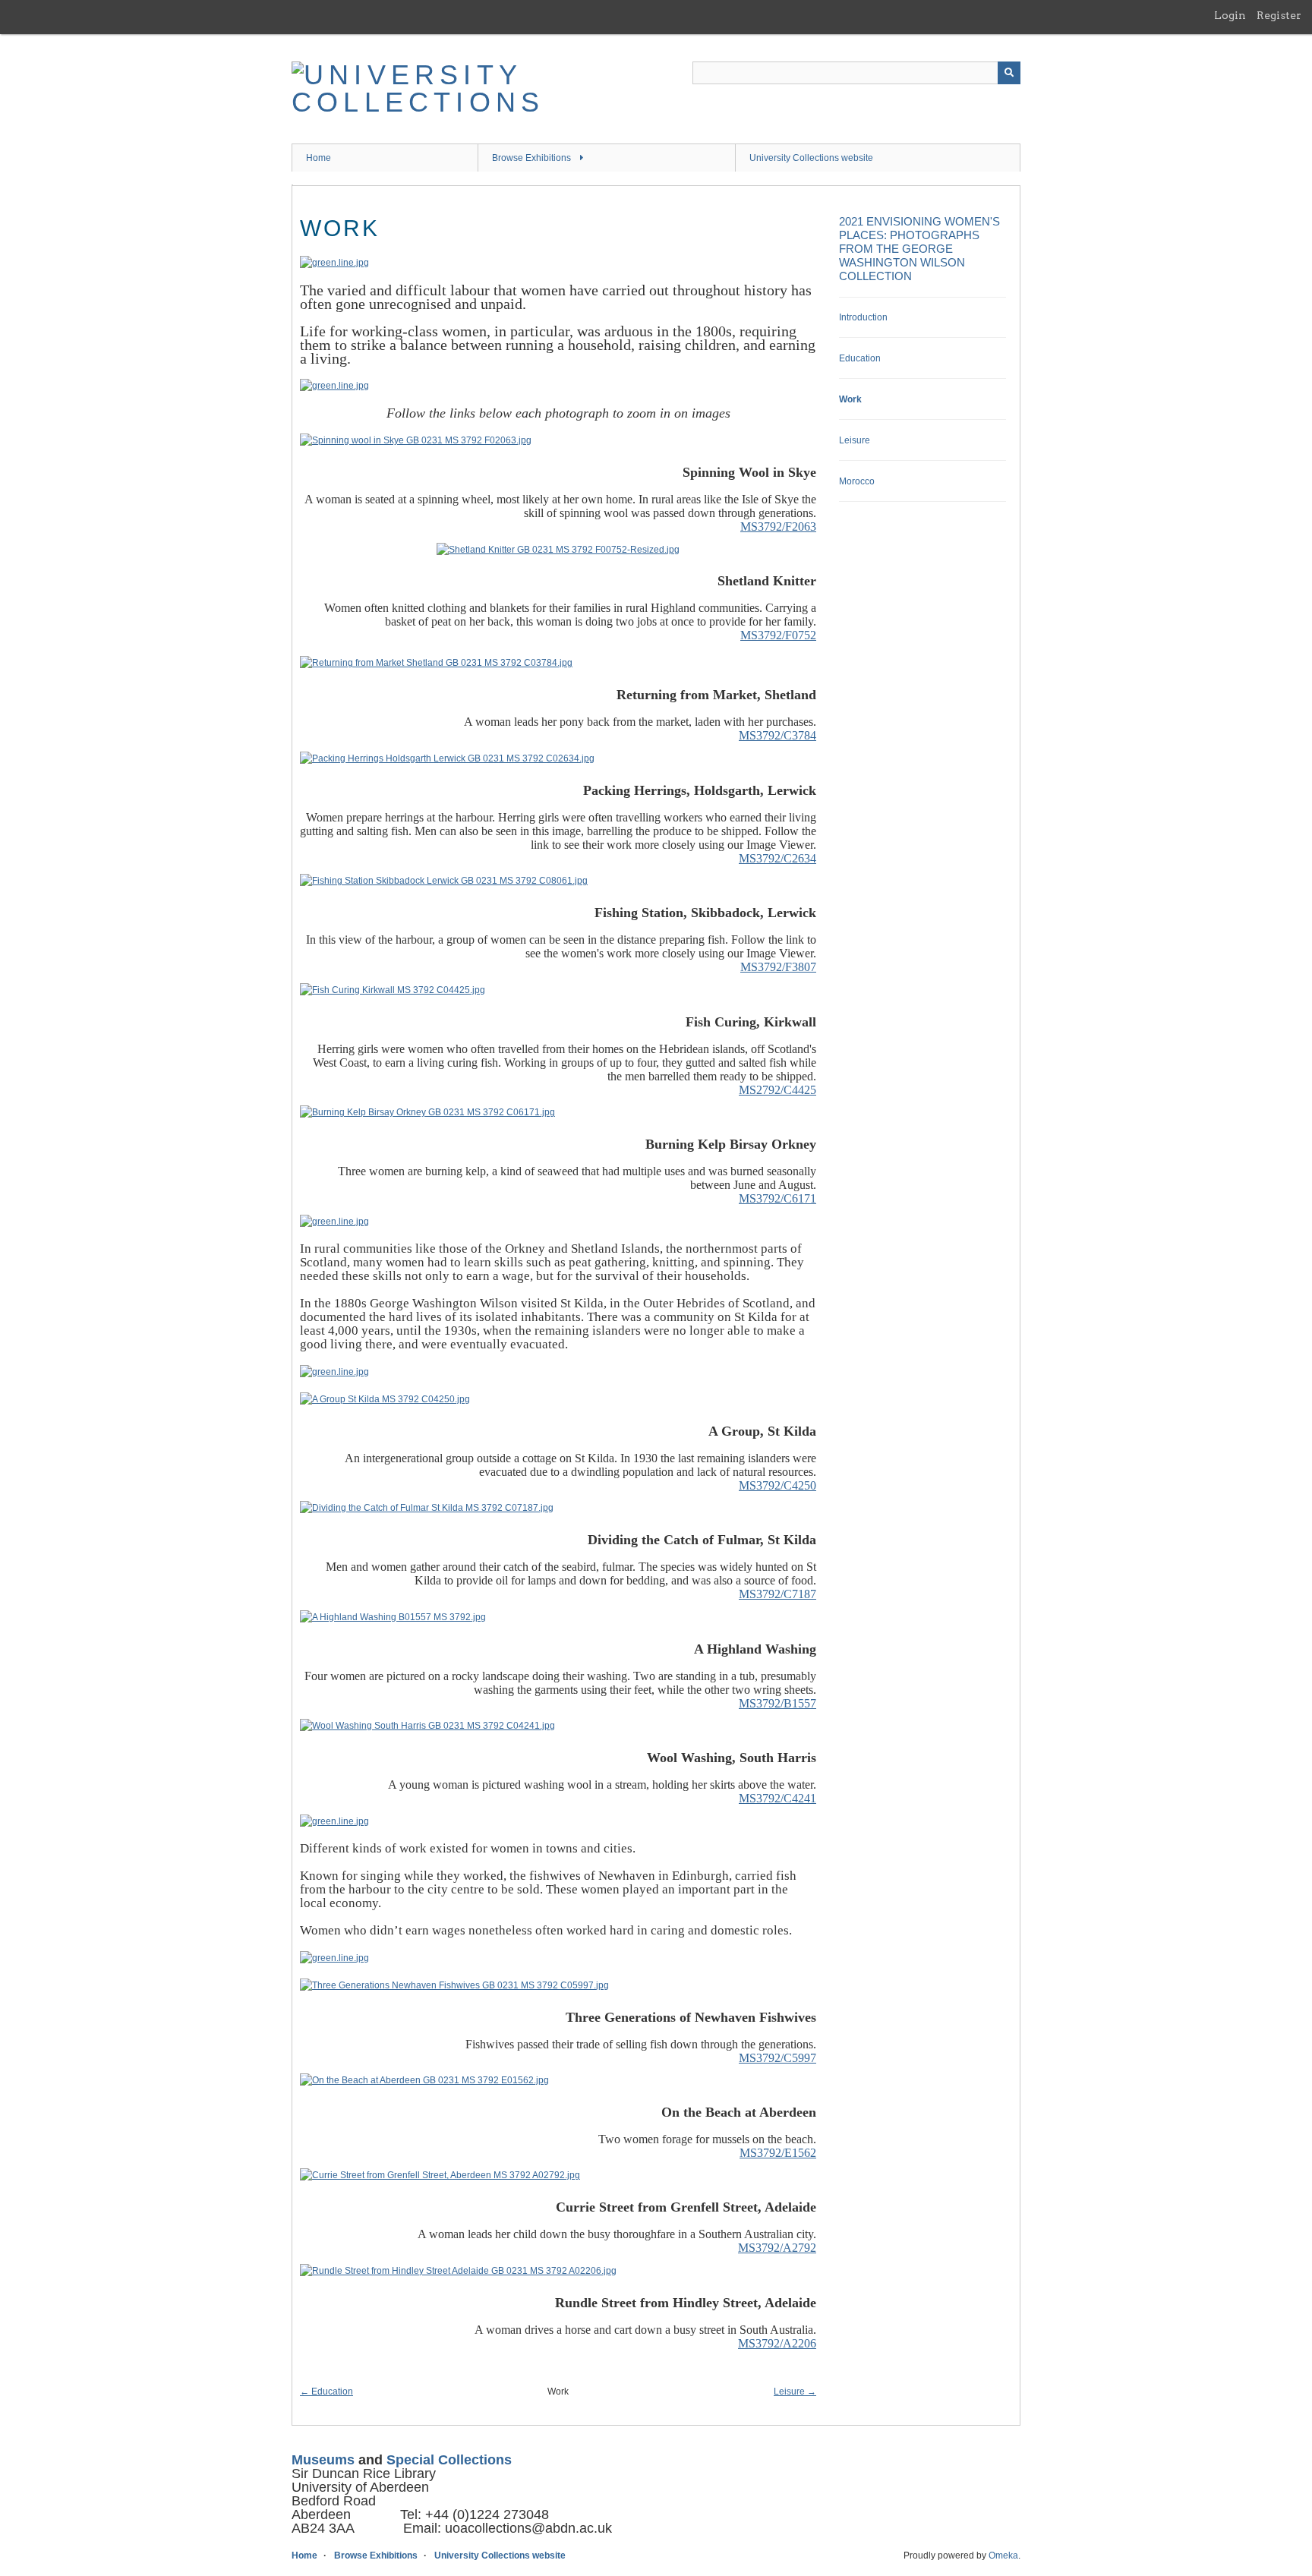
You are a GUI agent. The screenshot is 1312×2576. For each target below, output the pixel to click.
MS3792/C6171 (777, 1198)
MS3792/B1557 (777, 1703)
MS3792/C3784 (777, 735)
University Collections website (811, 158)
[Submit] (1009, 73)
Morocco (857, 481)
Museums (323, 2460)
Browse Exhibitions (531, 158)
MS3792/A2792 (777, 2248)
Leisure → (795, 2392)
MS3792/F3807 (778, 967)
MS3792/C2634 (777, 858)
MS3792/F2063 (778, 527)
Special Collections (449, 2460)
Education (860, 358)
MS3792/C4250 (777, 1485)
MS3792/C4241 (777, 1798)
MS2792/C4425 (777, 1090)
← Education (326, 2392)
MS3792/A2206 (777, 2343)
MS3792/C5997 (777, 2058)
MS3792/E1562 (778, 2153)
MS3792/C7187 (777, 1594)
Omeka (1003, 2556)
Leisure (855, 440)
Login (1230, 15)
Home (319, 158)
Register (1279, 15)
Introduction (863, 317)
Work (850, 399)
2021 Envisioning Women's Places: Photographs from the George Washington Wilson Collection (919, 249)
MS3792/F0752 (778, 635)
